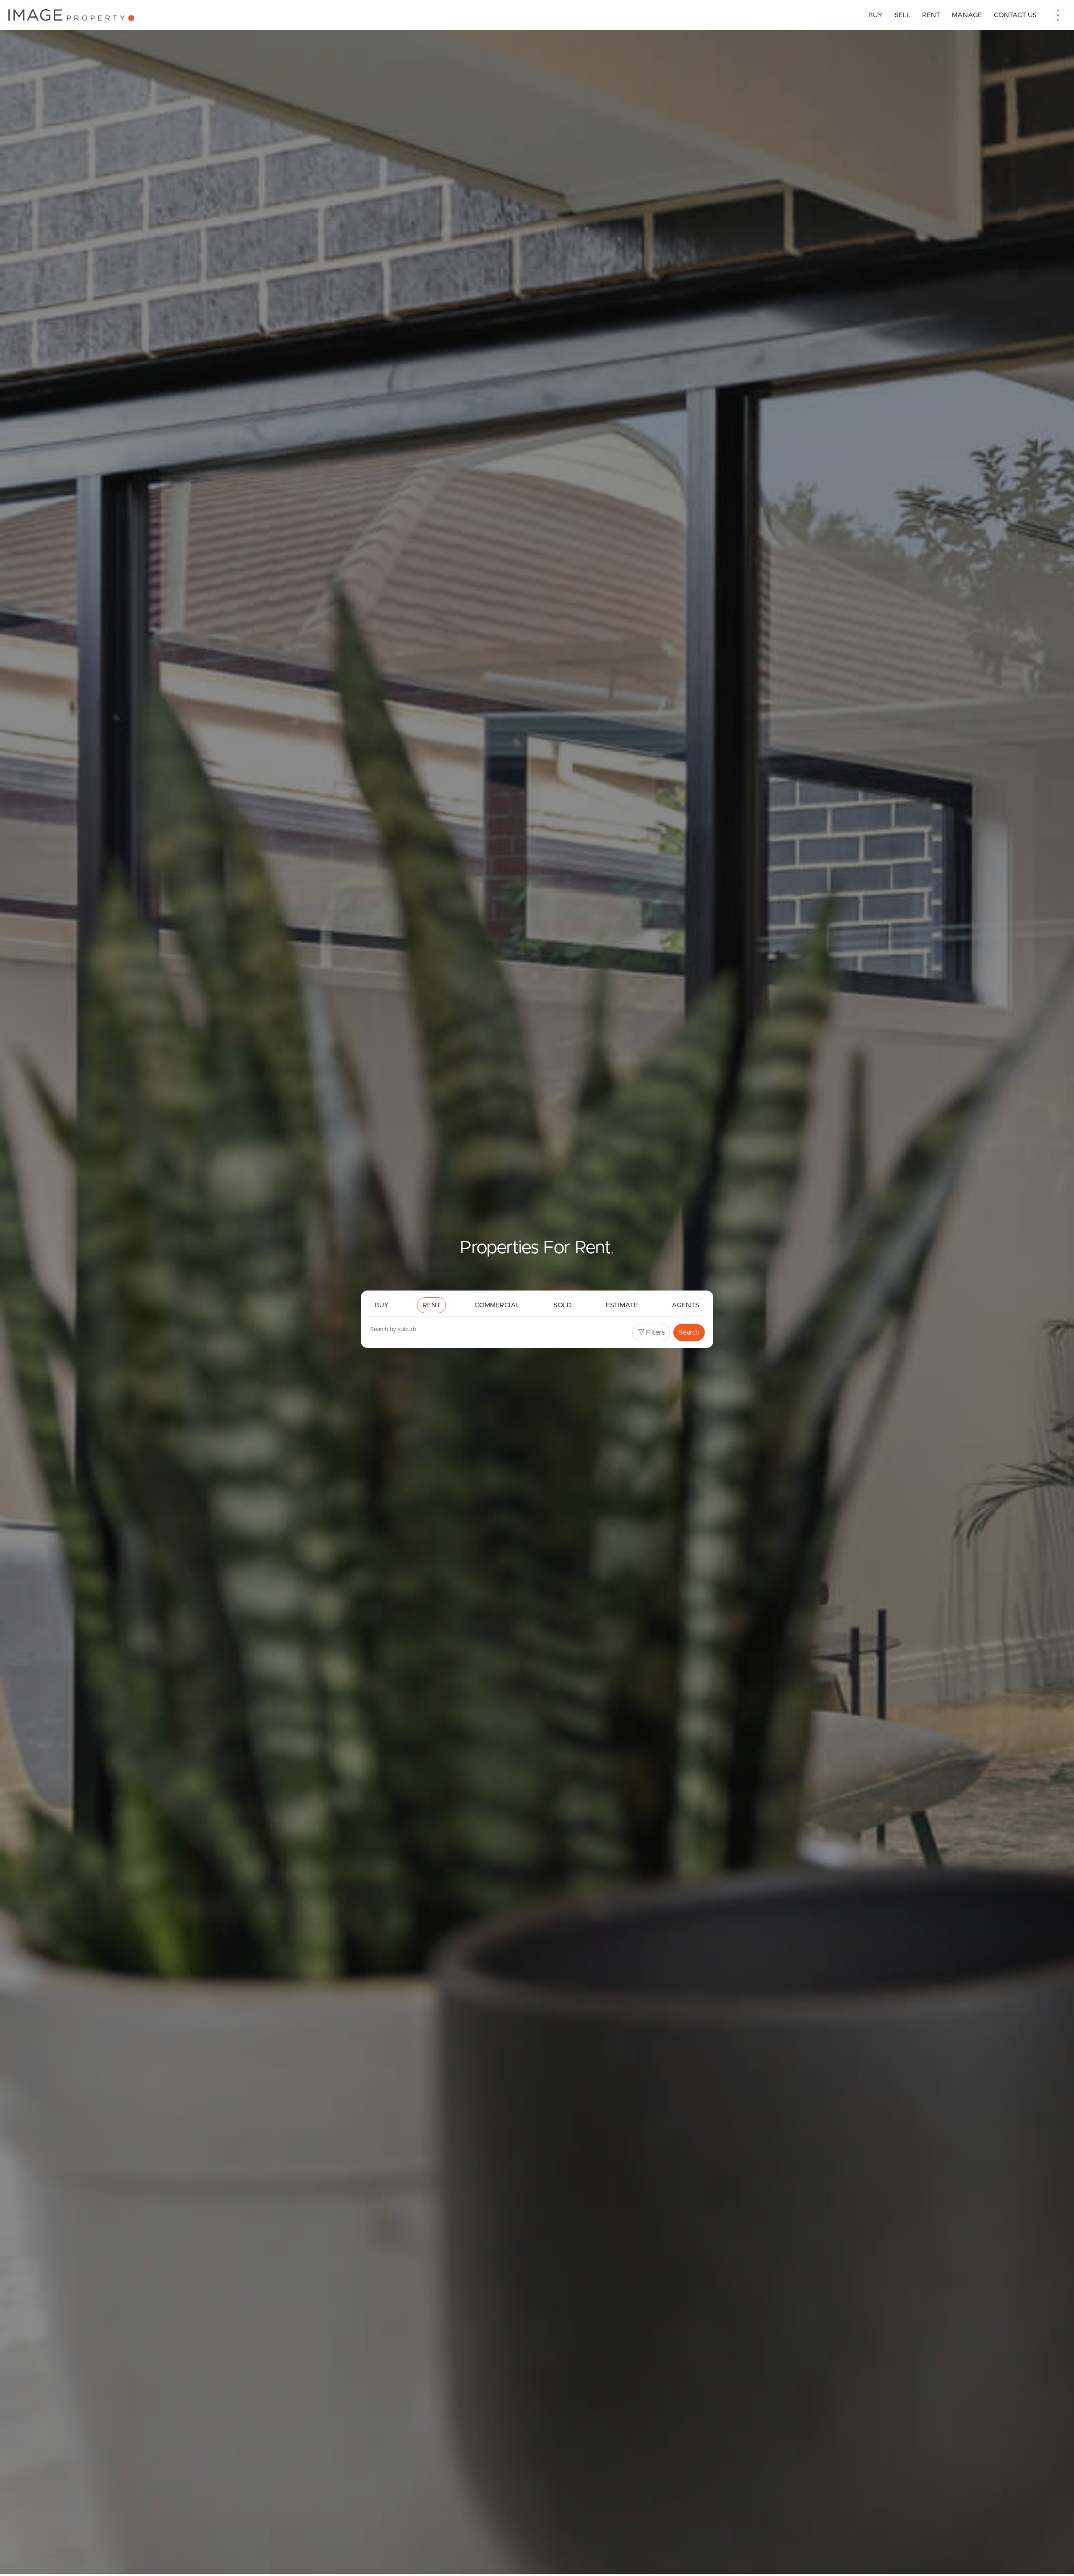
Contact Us (1015, 15)
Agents (686, 1305)
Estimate (622, 1305)
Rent (931, 15)
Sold (563, 1305)
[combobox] (492, 1331)
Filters (654, 1332)
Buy (876, 15)
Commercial (497, 1305)
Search (689, 1332)
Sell (902, 15)
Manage (967, 15)
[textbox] (405, 1330)
